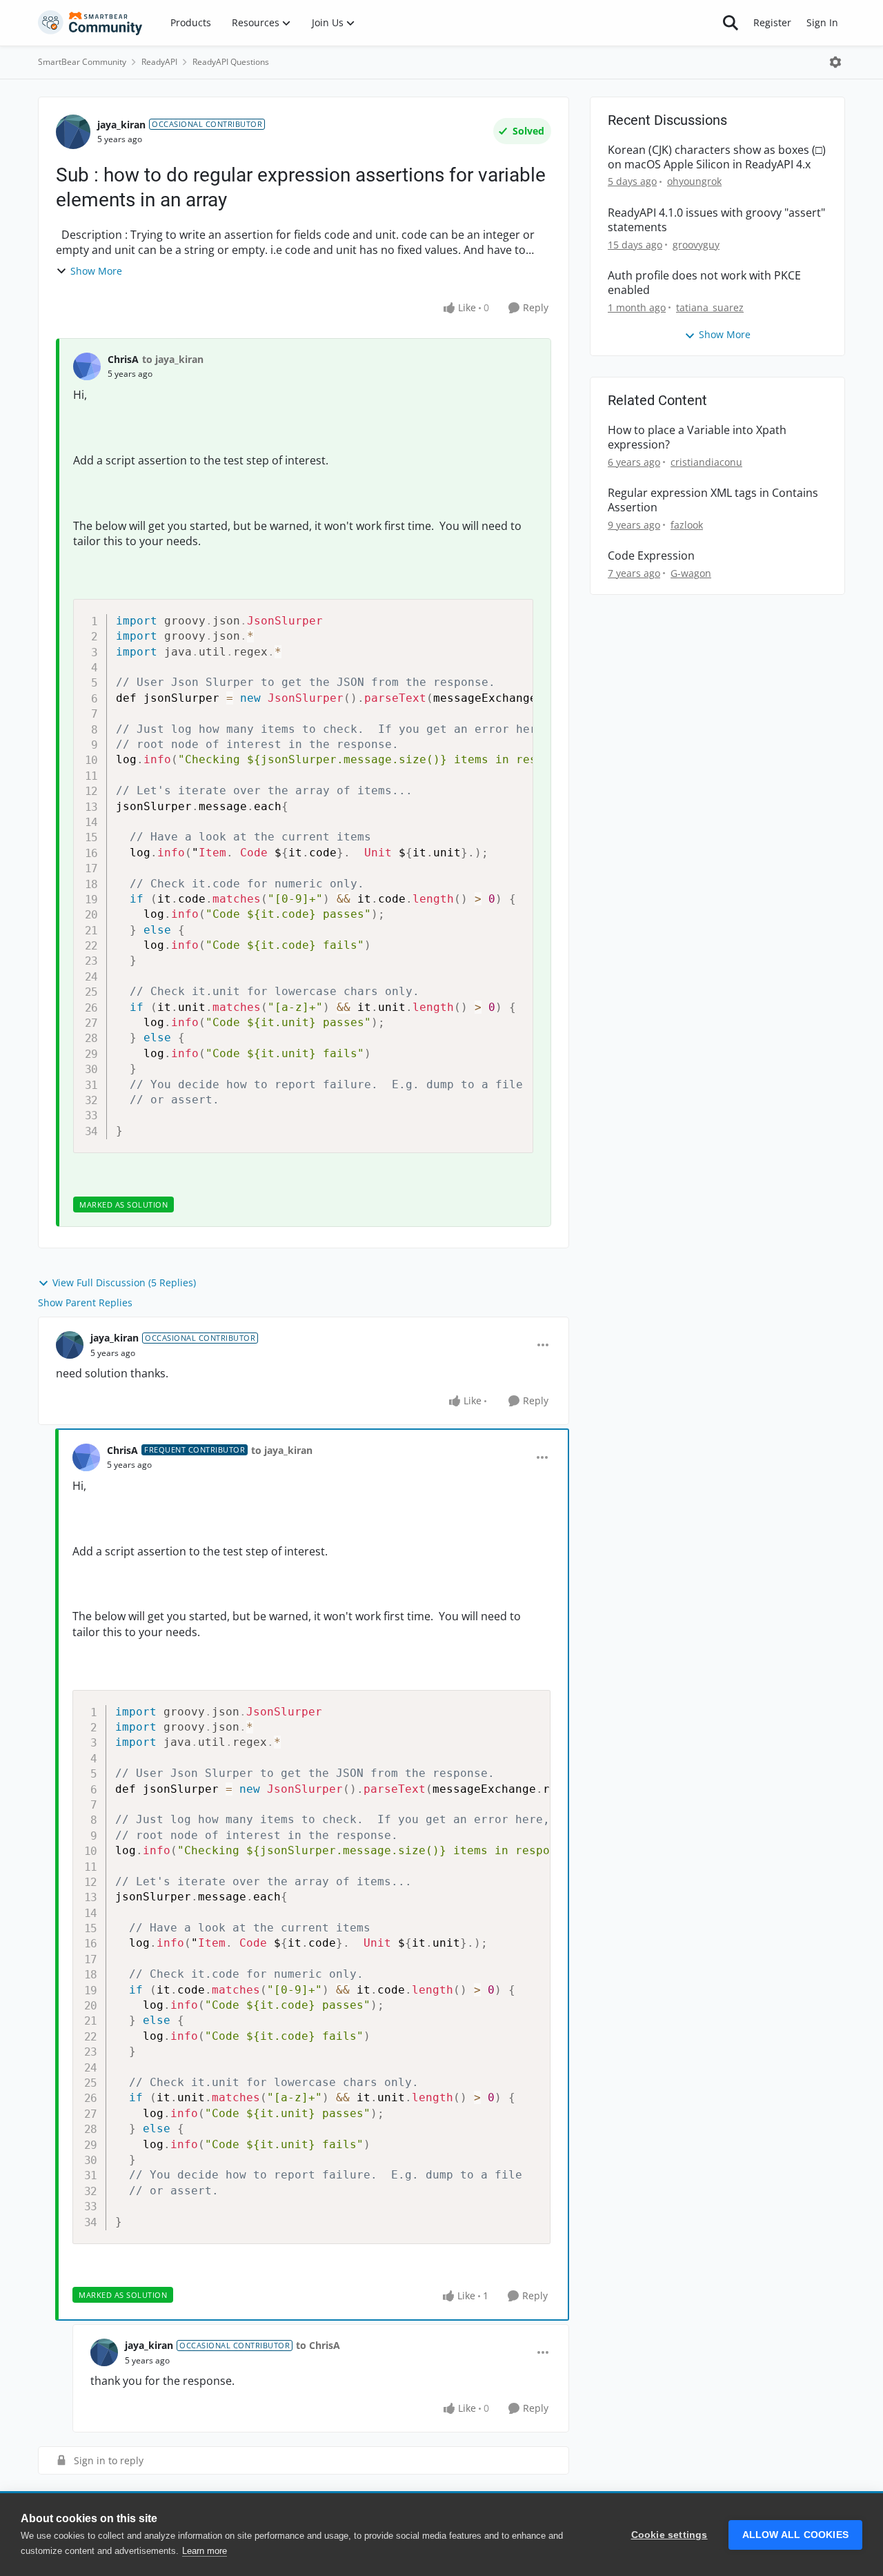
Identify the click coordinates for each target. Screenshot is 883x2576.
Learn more (205, 2551)
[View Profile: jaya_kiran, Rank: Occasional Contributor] (73, 132)
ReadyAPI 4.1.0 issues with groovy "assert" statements (716, 220)
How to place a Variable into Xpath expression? (697, 437)
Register (772, 22)
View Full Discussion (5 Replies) (124, 1282)
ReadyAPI (159, 62)
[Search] (731, 23)
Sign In (822, 22)
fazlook (687, 525)
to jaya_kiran (173, 359)
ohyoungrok (694, 181)
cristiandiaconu (706, 462)
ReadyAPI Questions (231, 62)
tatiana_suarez (710, 307)
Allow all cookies (795, 2535)
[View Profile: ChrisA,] (87, 366)
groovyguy (696, 245)
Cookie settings (669, 2535)
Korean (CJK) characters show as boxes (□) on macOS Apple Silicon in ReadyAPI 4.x (717, 157)
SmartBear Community (82, 62)
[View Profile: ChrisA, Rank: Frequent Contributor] (86, 1457)
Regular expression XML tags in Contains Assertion (713, 500)
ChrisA (123, 359)
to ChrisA (318, 2345)
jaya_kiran (121, 125)
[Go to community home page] (90, 23)
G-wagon (691, 573)
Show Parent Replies (85, 1302)
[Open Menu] (835, 62)
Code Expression (651, 556)
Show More (96, 271)
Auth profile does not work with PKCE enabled (704, 283)
